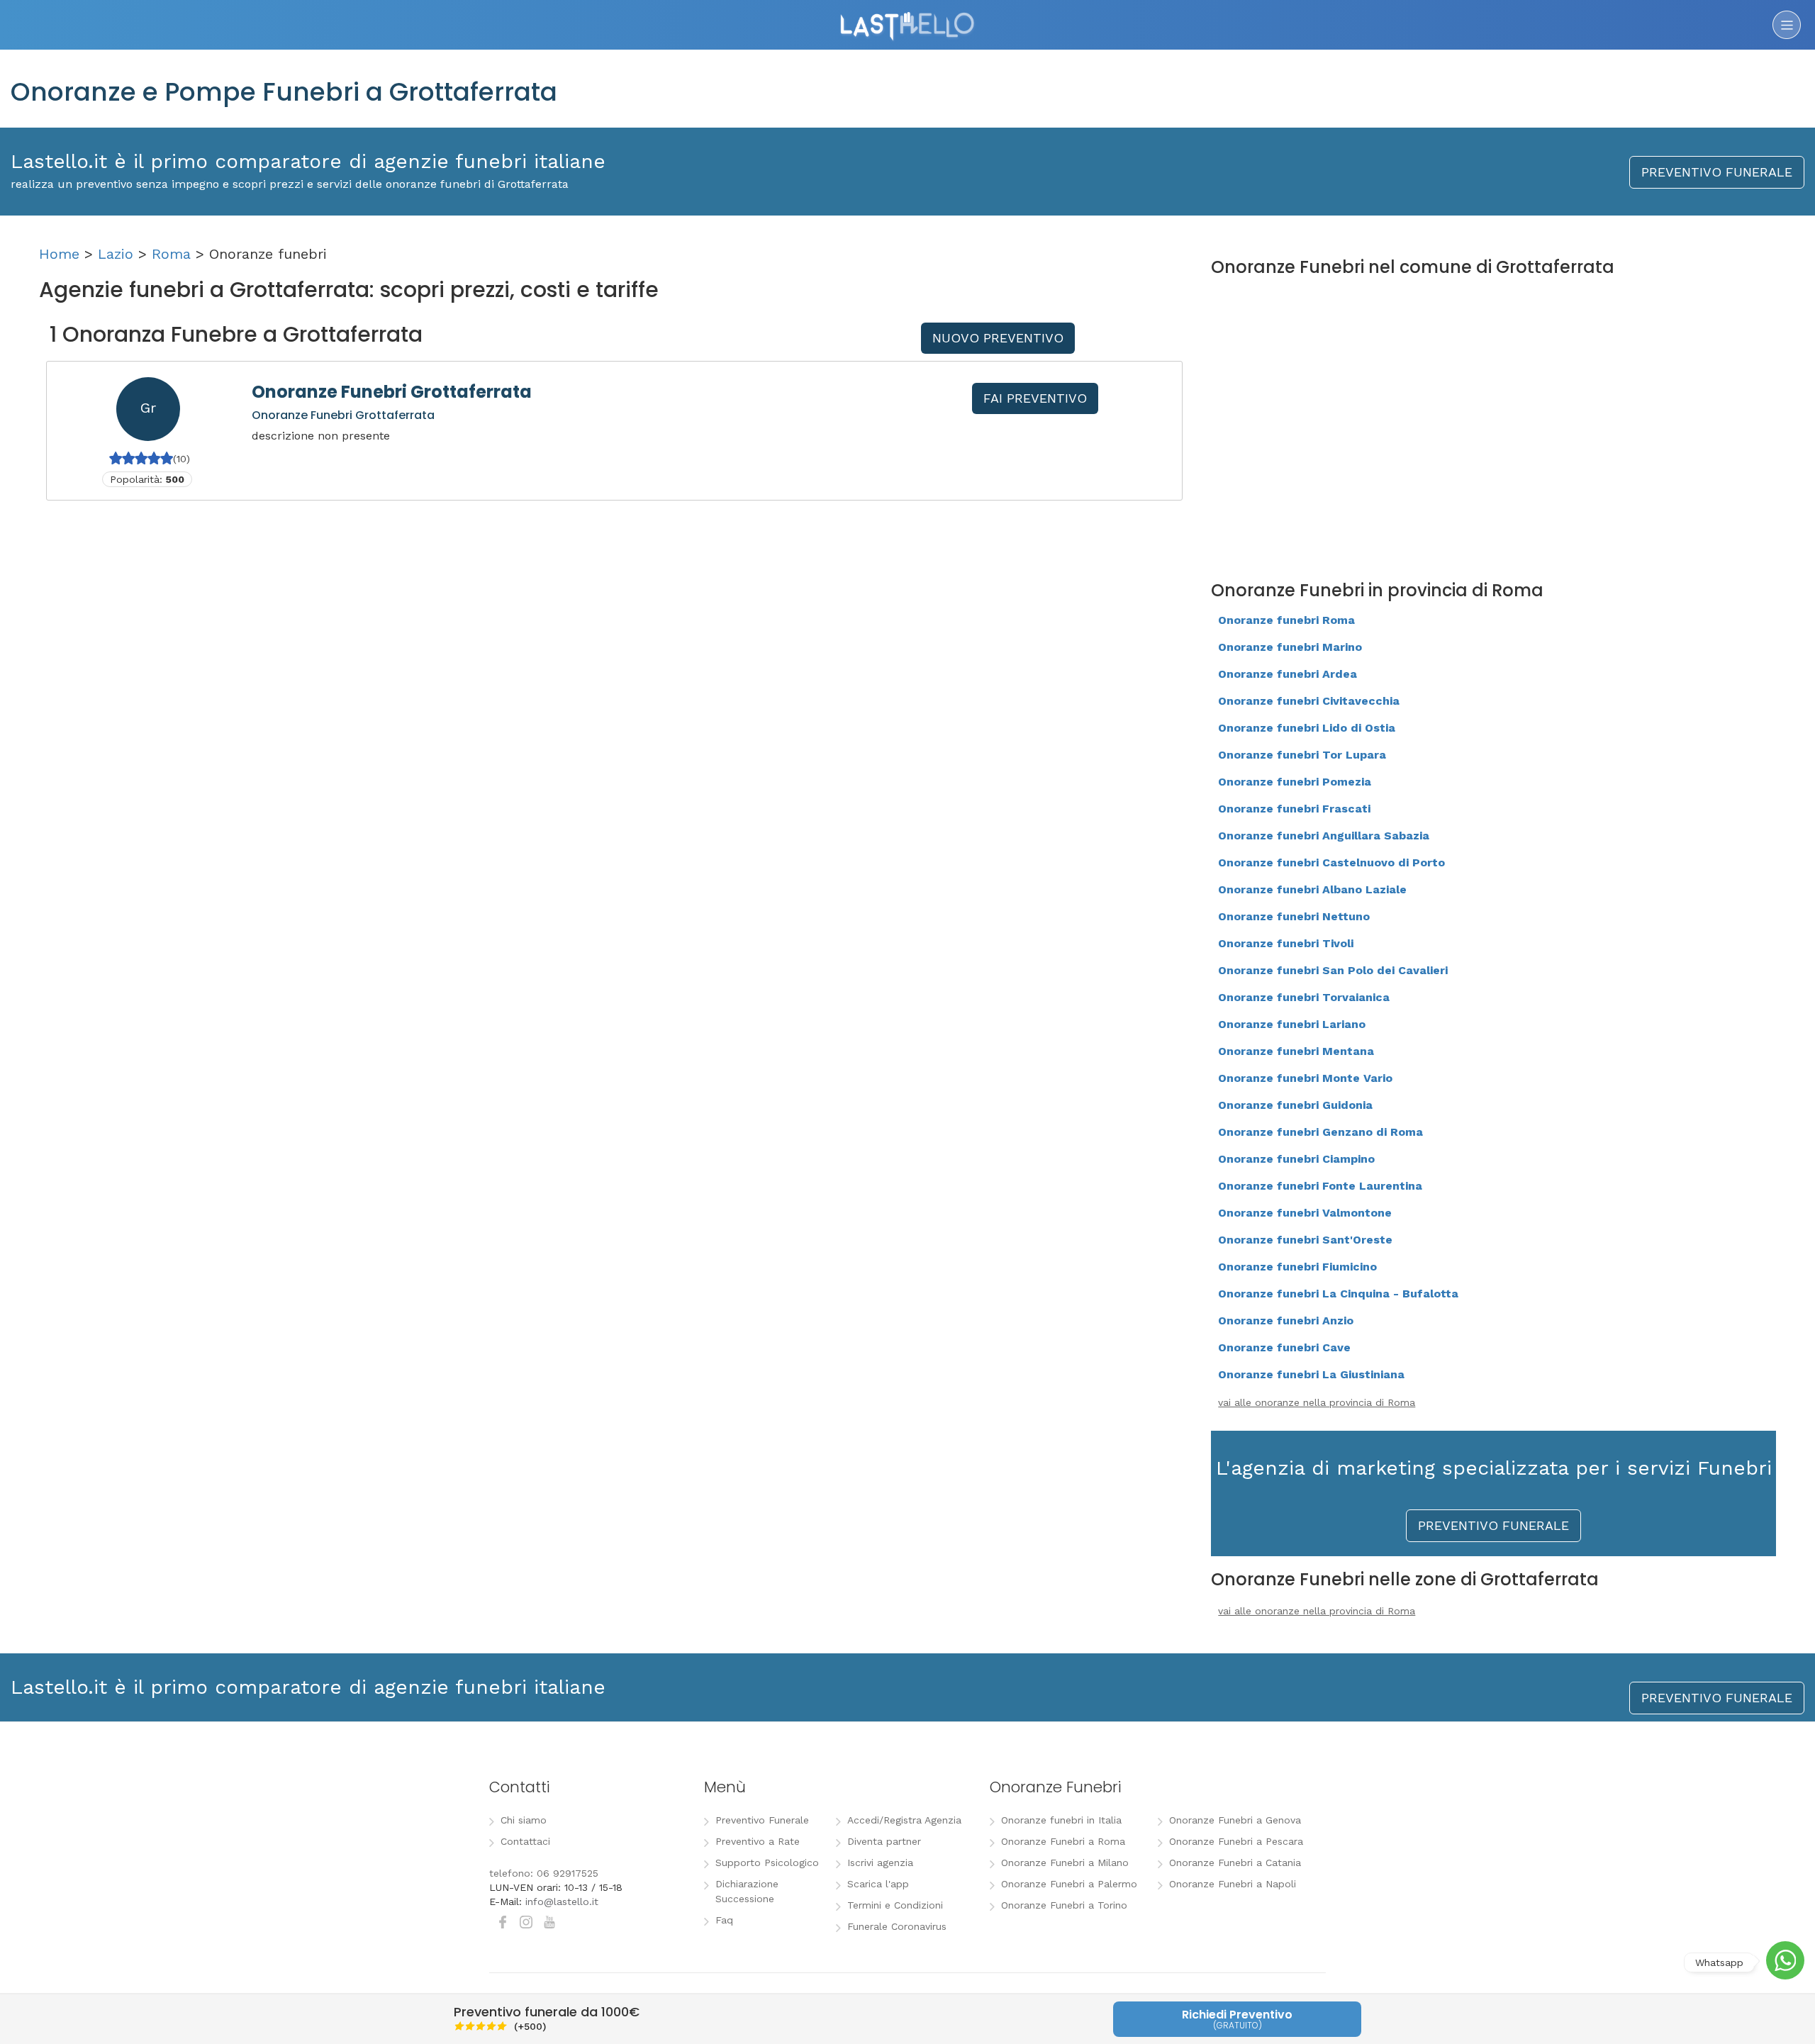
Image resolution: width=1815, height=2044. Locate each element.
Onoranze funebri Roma (1286, 620)
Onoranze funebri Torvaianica (1304, 997)
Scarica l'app (878, 1884)
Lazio (116, 254)
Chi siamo (524, 1820)
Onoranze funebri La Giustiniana (1311, 1374)
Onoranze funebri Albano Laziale (1312, 889)
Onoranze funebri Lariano (1292, 1024)
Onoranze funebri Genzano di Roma (1320, 1132)
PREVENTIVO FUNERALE (1717, 172)
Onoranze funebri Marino (1290, 647)
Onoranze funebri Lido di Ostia (1307, 728)
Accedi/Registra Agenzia (904, 1820)
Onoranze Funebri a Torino (1064, 1905)
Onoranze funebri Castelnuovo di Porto (1331, 862)
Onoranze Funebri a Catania (1235, 1863)
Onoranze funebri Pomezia (1295, 782)
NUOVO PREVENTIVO (998, 338)
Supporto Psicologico (767, 1863)
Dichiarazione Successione (747, 1891)
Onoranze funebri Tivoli (1286, 943)
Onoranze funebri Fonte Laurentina (1320, 1186)
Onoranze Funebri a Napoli (1233, 1884)
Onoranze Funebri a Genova (1235, 1820)
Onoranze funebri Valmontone (1305, 1213)
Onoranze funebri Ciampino (1296, 1159)
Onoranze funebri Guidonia (1295, 1105)
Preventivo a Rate (758, 1841)
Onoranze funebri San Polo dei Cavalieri (1333, 970)
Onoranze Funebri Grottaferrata (392, 392)
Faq (724, 1920)
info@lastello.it (562, 1901)
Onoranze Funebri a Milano (1065, 1863)
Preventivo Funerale (762, 1820)
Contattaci (525, 1841)
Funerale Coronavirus (897, 1926)
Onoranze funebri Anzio (1286, 1320)
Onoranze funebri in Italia (1061, 1820)
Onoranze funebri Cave (1284, 1347)
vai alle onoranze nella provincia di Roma (1317, 1402)
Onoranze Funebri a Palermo (1069, 1884)
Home (59, 254)
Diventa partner (884, 1841)
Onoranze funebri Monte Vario (1305, 1078)
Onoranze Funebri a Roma (1063, 1841)
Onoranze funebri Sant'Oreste (1305, 1240)
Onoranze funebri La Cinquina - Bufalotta (1338, 1294)
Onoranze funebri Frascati (1294, 809)
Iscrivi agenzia (880, 1863)
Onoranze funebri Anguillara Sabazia (1324, 836)
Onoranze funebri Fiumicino (1297, 1267)
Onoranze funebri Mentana (1296, 1051)
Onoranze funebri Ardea (1288, 674)
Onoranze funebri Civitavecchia (1309, 701)
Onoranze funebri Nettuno (1294, 916)
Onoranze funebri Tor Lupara (1302, 755)
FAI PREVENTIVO (1035, 398)
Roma (171, 254)
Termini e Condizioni (895, 1905)
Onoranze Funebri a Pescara (1236, 1841)
